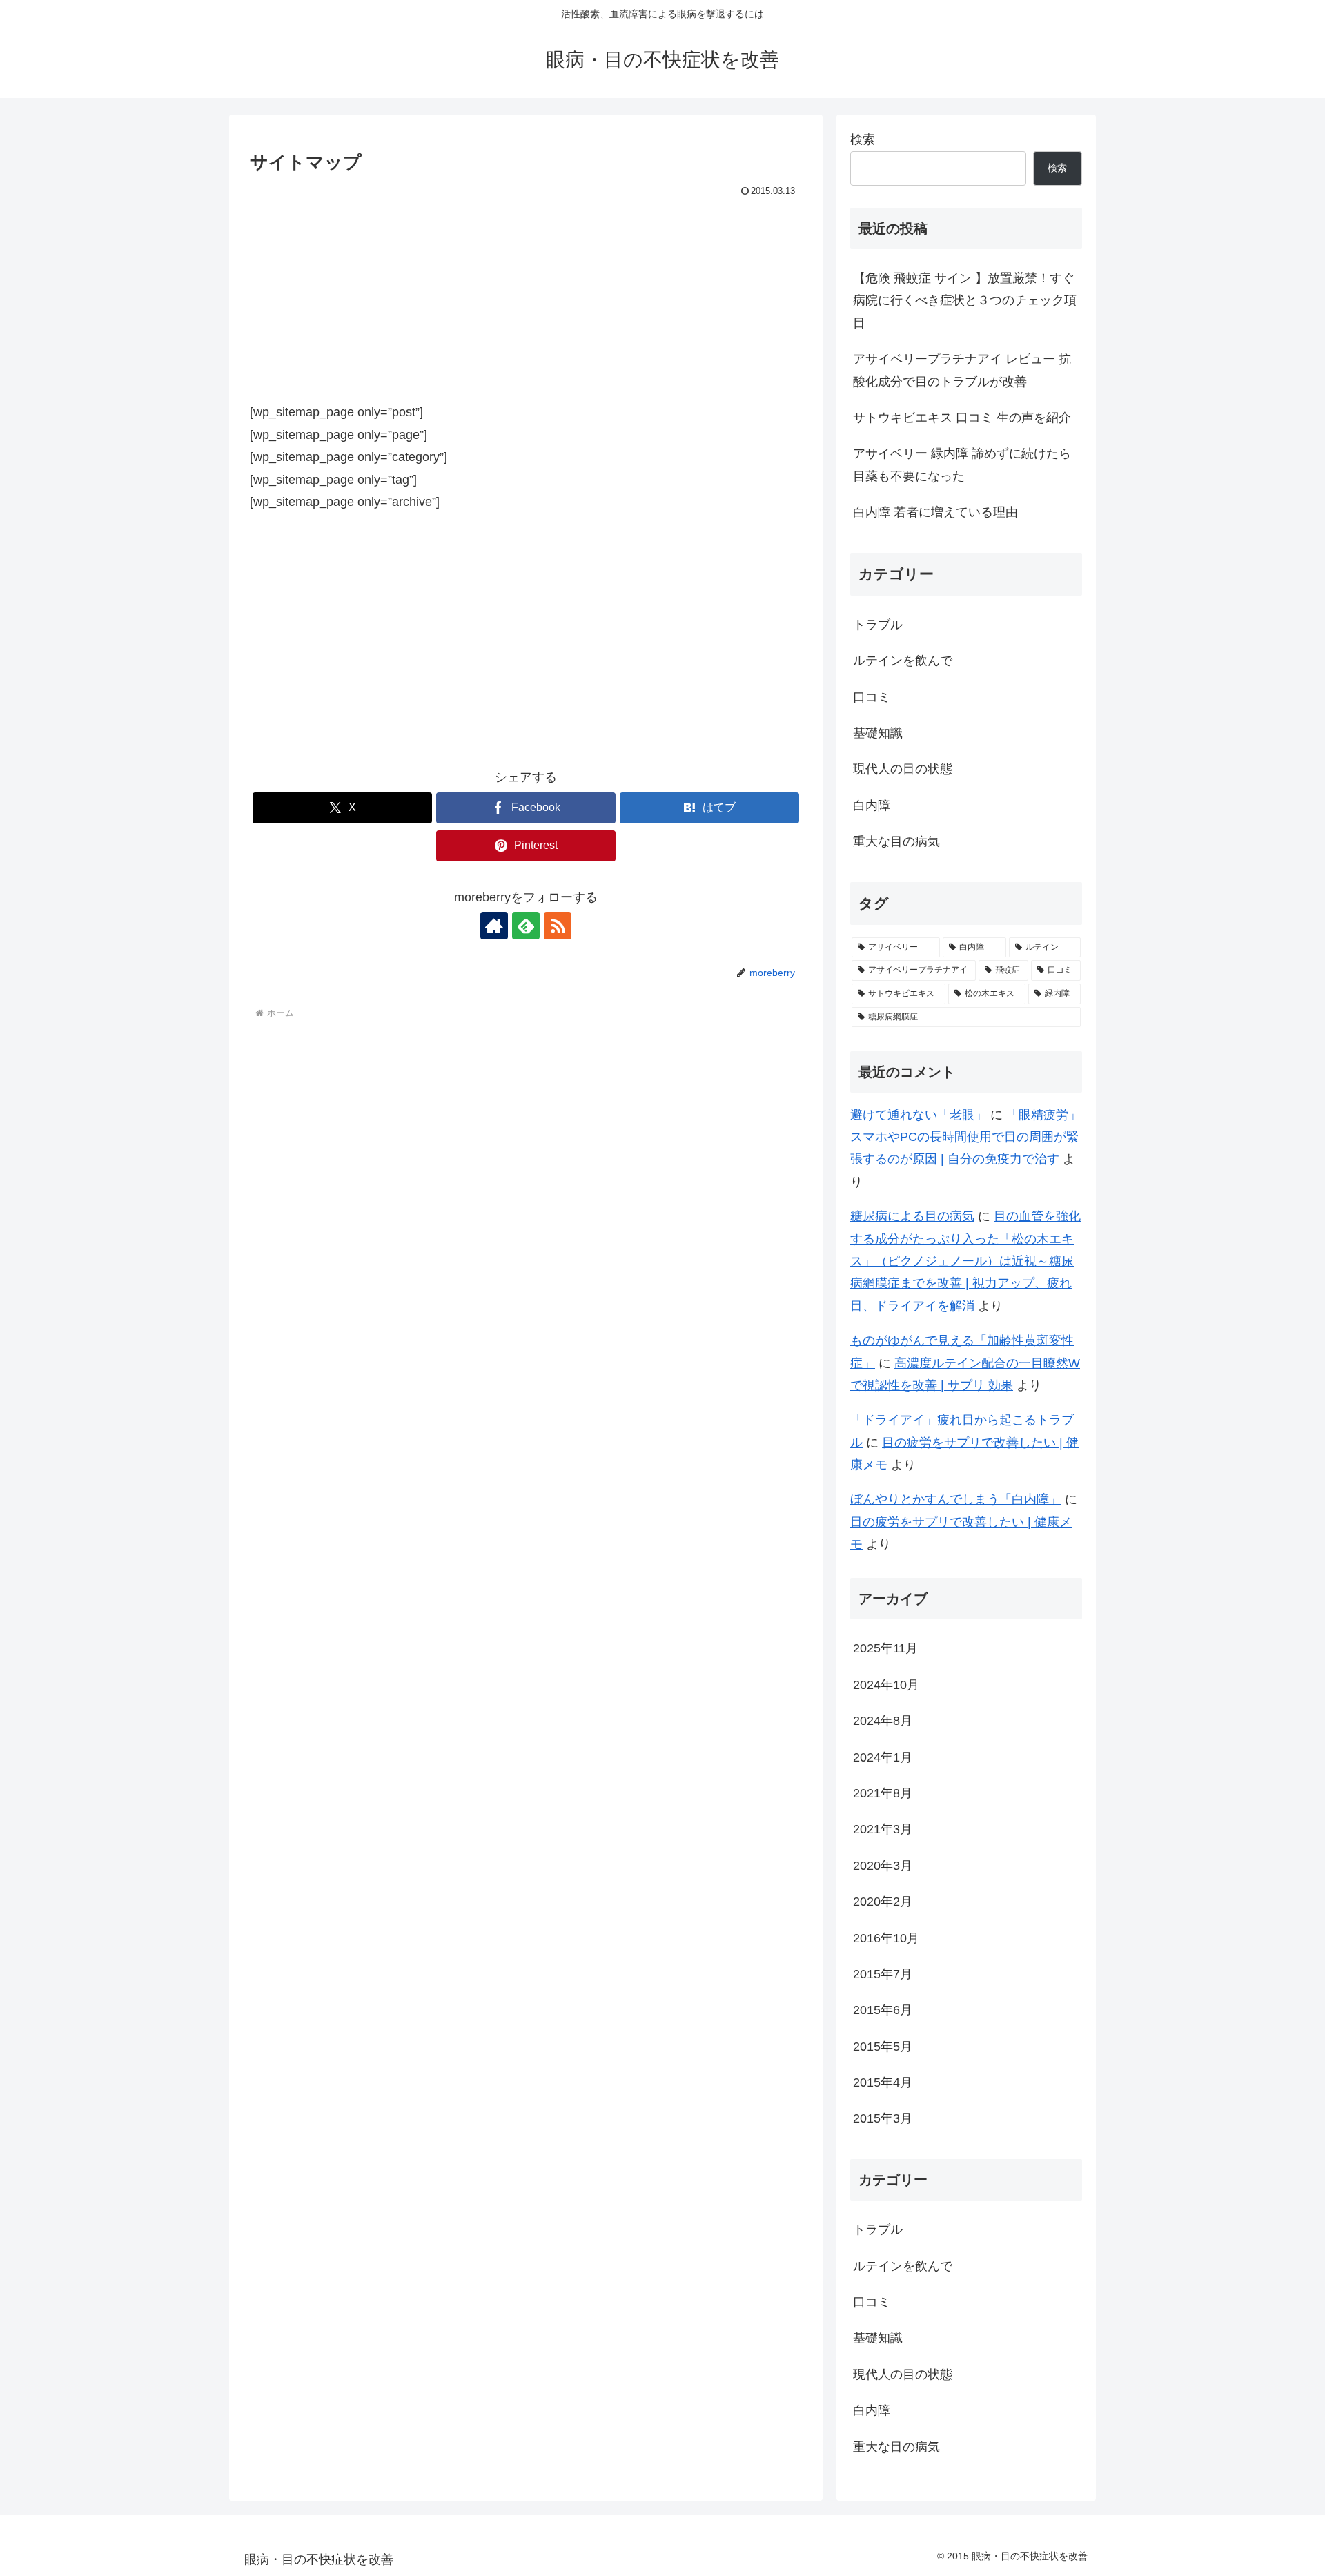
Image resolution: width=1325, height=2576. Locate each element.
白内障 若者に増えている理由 (935, 512)
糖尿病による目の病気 (912, 1216)
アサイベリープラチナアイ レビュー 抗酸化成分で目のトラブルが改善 (962, 370)
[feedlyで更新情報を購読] (526, 926)
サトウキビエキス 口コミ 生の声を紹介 (962, 418)
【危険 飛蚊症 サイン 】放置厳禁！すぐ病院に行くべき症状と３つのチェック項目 (965, 301)
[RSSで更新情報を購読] (558, 926)
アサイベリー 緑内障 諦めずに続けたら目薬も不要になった (962, 465)
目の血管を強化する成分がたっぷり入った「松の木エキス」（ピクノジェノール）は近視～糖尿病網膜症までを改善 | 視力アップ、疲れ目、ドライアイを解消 (965, 1261)
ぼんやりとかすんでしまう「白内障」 (956, 1499)
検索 (863, 139)
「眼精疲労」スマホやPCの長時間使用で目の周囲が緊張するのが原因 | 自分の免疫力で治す (965, 1137)
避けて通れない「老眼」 (919, 1115)
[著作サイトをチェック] (494, 926)
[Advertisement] (526, 304)
